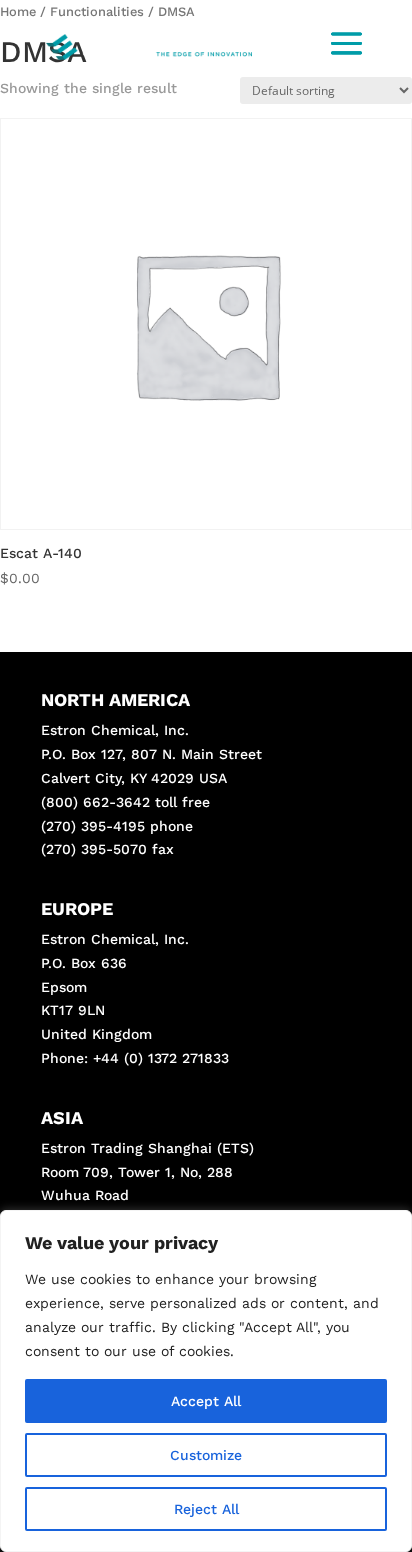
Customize (206, 1455)
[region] (206, 1381)
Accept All (206, 1401)
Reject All (206, 1509)
